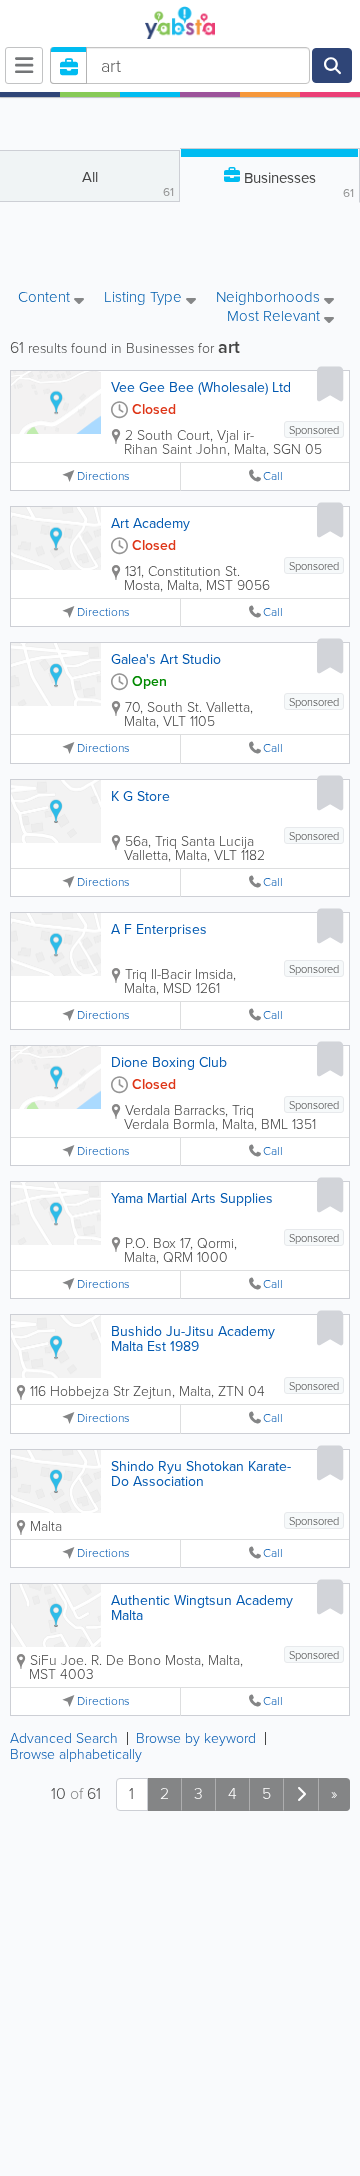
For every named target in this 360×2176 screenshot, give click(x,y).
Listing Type (145, 298)
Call (273, 476)
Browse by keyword (196, 1738)
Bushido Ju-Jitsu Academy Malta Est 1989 (193, 1339)
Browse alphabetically (76, 1754)
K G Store (140, 796)
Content (46, 298)
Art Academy (150, 523)
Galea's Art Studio (166, 659)
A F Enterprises (159, 929)
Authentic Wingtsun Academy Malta (202, 1608)
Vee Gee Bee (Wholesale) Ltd (201, 387)
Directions (103, 476)
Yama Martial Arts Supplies (192, 1198)
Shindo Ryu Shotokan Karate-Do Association (201, 1474)
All (128, 183)
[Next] (301, 1794)
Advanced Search (64, 1738)
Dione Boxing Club (169, 1062)
